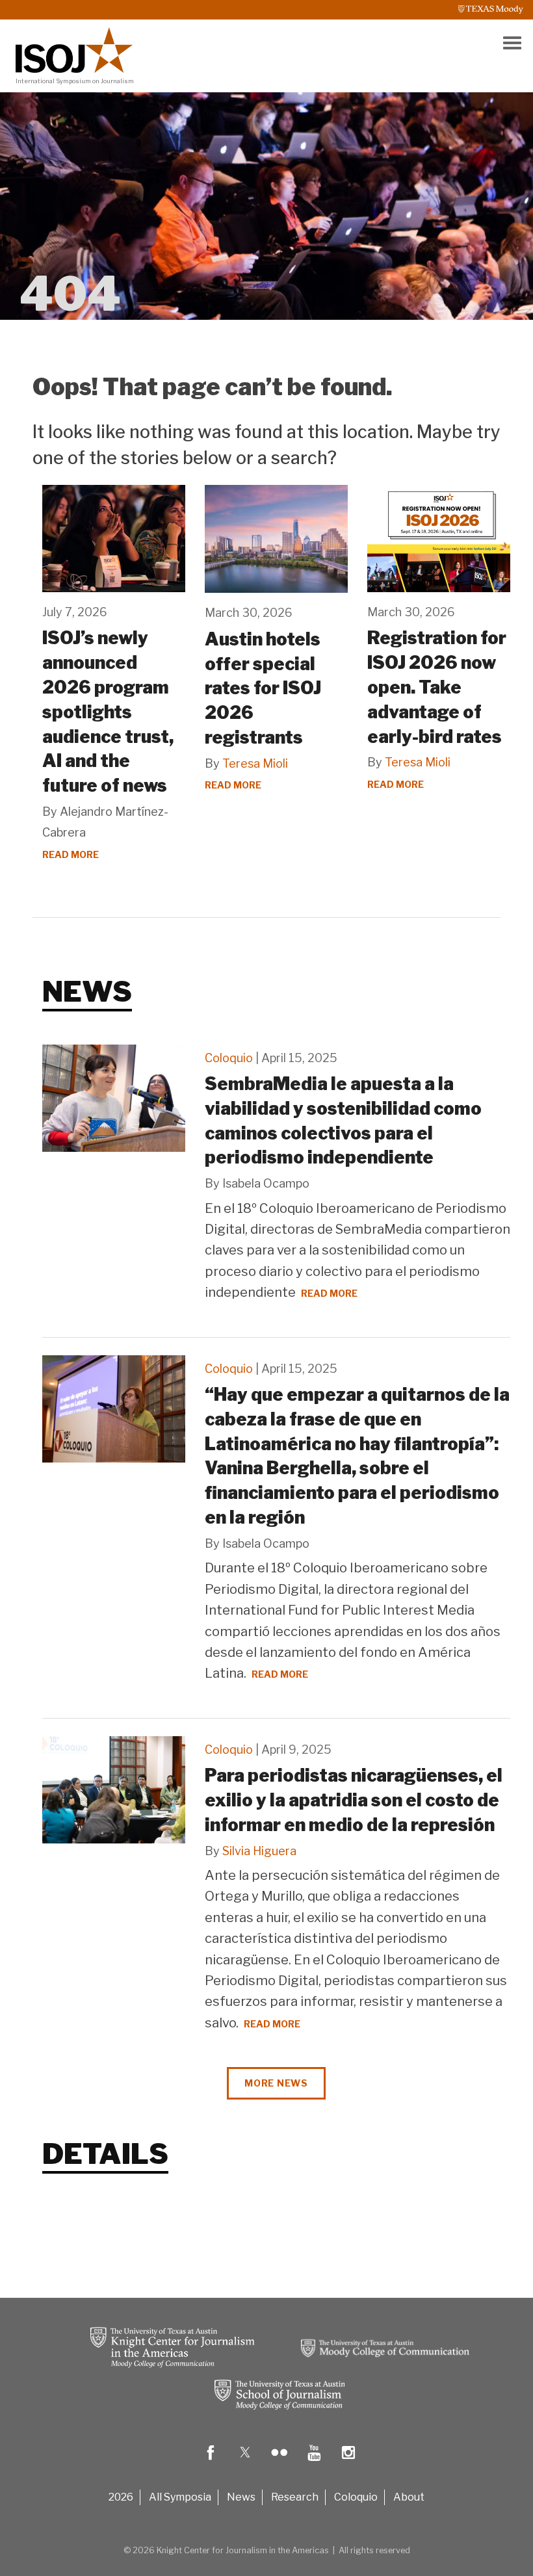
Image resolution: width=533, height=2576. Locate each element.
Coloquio (229, 1058)
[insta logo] (348, 2462)
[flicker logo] (279, 2462)
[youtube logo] (314, 2462)
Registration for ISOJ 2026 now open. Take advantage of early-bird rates (437, 687)
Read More (71, 854)
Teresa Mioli (255, 763)
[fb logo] (211, 2462)
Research (295, 2497)
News (241, 2497)
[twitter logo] (245, 2462)
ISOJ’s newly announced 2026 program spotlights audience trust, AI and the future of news (108, 712)
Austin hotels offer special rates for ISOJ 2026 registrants (263, 688)
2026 (121, 2497)
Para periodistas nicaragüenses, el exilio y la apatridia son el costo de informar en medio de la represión (354, 1800)
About (409, 2497)
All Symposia (180, 2497)
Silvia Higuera (259, 1851)
